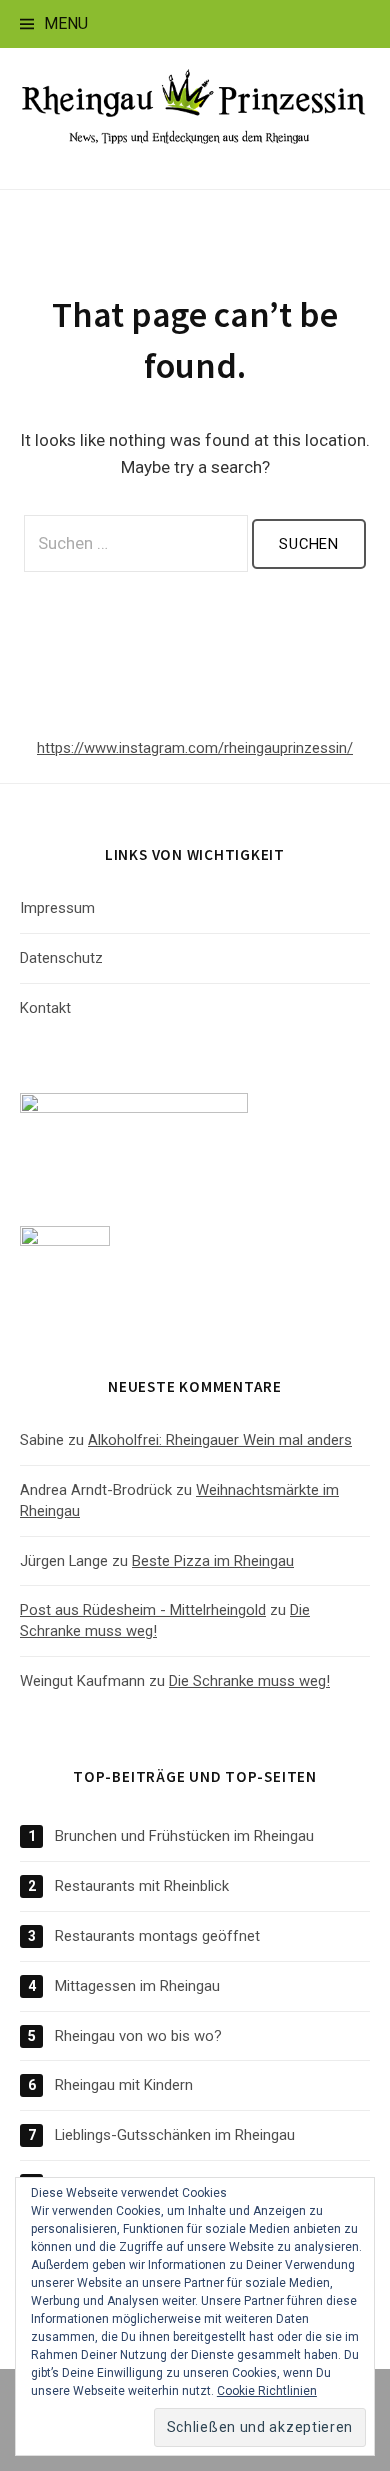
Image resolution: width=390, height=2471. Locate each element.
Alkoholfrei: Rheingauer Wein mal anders (220, 1440)
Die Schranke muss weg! (249, 1681)
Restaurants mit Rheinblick (142, 1886)
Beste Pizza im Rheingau (213, 1561)
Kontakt (45, 1008)
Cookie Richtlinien (267, 2391)
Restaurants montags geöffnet (157, 1936)
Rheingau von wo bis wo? (138, 2036)
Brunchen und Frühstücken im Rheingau (184, 1836)
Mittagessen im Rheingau (137, 1986)
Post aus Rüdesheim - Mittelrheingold (143, 1610)
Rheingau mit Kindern (124, 2085)
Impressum (57, 908)
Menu (66, 23)
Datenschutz (61, 958)
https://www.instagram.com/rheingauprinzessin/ (195, 748)
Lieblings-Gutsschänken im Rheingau (175, 2135)
